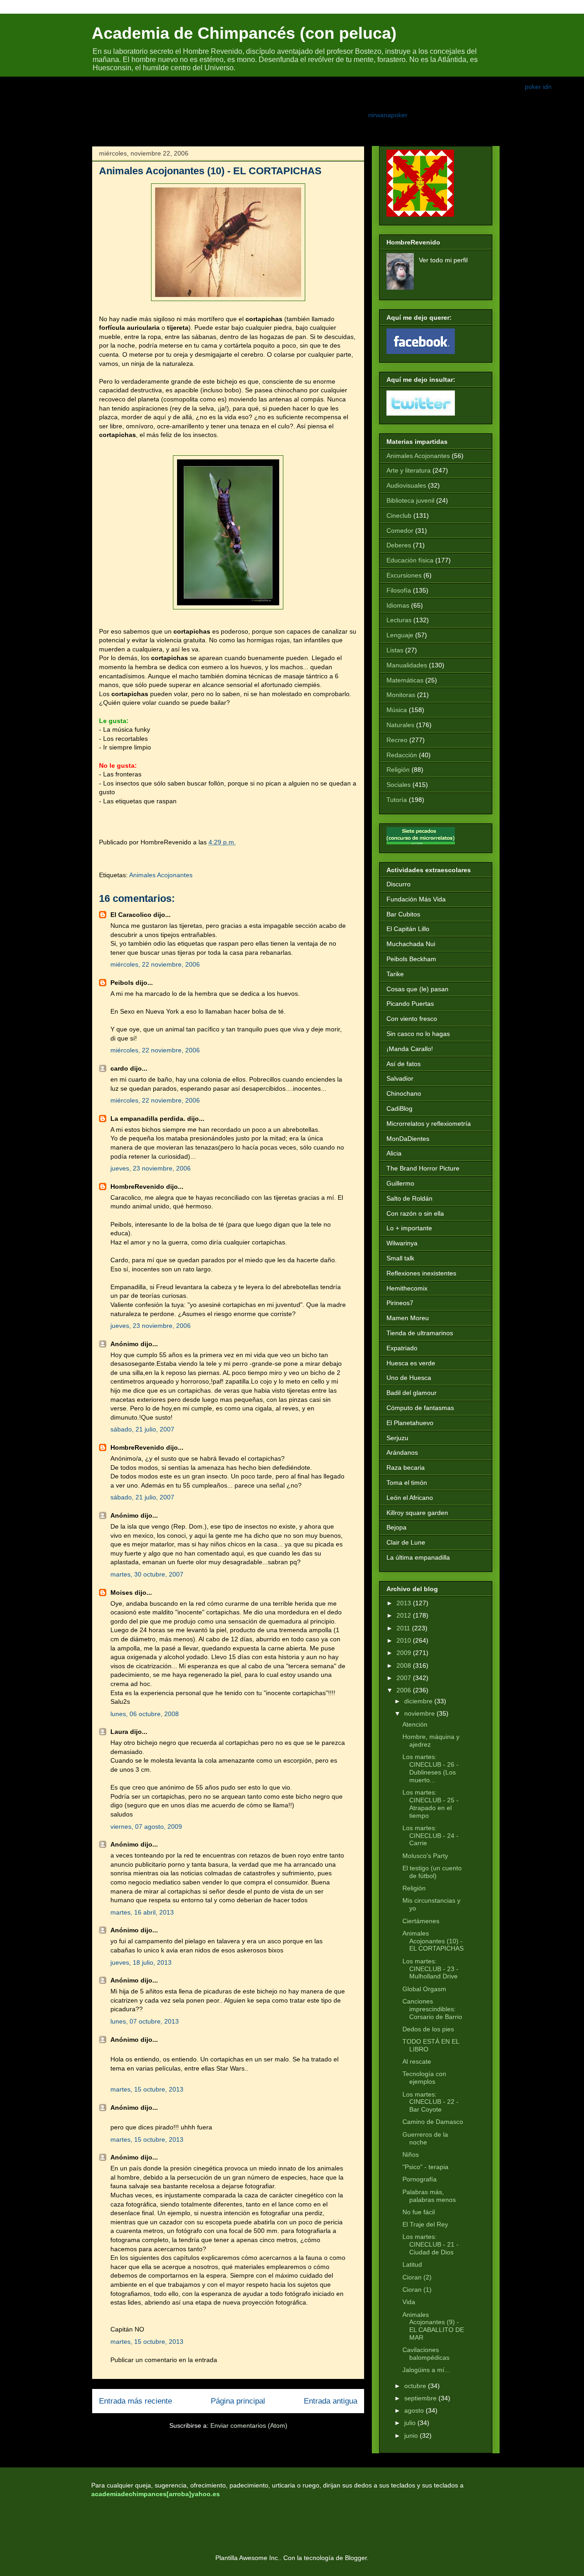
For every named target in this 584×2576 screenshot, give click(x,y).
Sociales (399, 785)
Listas (395, 650)
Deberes (399, 545)
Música (397, 710)
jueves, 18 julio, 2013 (141, 1962)
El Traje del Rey (425, 2224)
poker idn (538, 87)
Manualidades (407, 665)
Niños (411, 2154)
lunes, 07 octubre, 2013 (145, 2021)
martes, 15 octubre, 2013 (147, 2089)
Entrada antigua (331, 2401)
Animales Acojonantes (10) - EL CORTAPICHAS (433, 1941)
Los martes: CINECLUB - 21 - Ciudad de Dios (430, 2244)
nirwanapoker (388, 115)
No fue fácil (419, 2212)
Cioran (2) (417, 2277)
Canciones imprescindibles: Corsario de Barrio (432, 2009)
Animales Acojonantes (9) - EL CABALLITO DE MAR (433, 2326)
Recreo (397, 740)
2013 (404, 1603)
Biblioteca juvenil (410, 500)
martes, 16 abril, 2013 (142, 1912)
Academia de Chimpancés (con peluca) (244, 33)
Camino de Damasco (433, 2122)
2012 (404, 1615)
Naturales (400, 725)
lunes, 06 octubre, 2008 (145, 1714)
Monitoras (401, 695)
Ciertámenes (421, 1921)
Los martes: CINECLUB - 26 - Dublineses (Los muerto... (430, 1768)
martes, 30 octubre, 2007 (147, 1574)
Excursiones (404, 575)
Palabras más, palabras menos (429, 2196)
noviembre (420, 1713)
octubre (415, 2386)
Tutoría (397, 800)
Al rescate (417, 2061)
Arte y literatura (409, 470)
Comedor (400, 531)
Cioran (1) (417, 2290)
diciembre (418, 1701)
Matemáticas (405, 680)
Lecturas (399, 620)
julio (410, 2423)
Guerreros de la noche (425, 2138)
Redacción (402, 755)
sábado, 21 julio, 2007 (142, 1429)
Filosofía (399, 590)
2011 (403, 1628)
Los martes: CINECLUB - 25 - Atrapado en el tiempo (430, 1804)
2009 (404, 1653)
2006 (404, 1690)
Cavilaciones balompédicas (426, 2354)
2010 (404, 1640)
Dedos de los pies (428, 2029)
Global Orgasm (424, 1989)
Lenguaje (400, 635)
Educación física (410, 560)
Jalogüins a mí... (426, 2370)
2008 (404, 1665)
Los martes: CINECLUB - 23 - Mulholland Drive (430, 1969)
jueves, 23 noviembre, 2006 (151, 1168)
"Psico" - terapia (425, 2167)
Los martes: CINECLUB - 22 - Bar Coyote (430, 2102)
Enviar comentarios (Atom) (249, 2425)
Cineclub (399, 515)
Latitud (412, 2264)
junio (411, 2435)
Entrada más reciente (136, 2401)
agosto (414, 2410)
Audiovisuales (406, 485)
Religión (398, 770)
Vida (409, 2302)
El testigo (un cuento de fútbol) (432, 1872)
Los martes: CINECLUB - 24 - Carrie (430, 1836)
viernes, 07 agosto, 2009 (146, 1827)
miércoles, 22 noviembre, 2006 (155, 964)
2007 (404, 1678)
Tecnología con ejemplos (424, 2078)
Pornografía (420, 2179)
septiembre (420, 2398)
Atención (415, 1724)
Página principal (238, 2401)
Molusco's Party (425, 1856)
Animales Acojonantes (161, 875)
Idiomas (398, 605)
